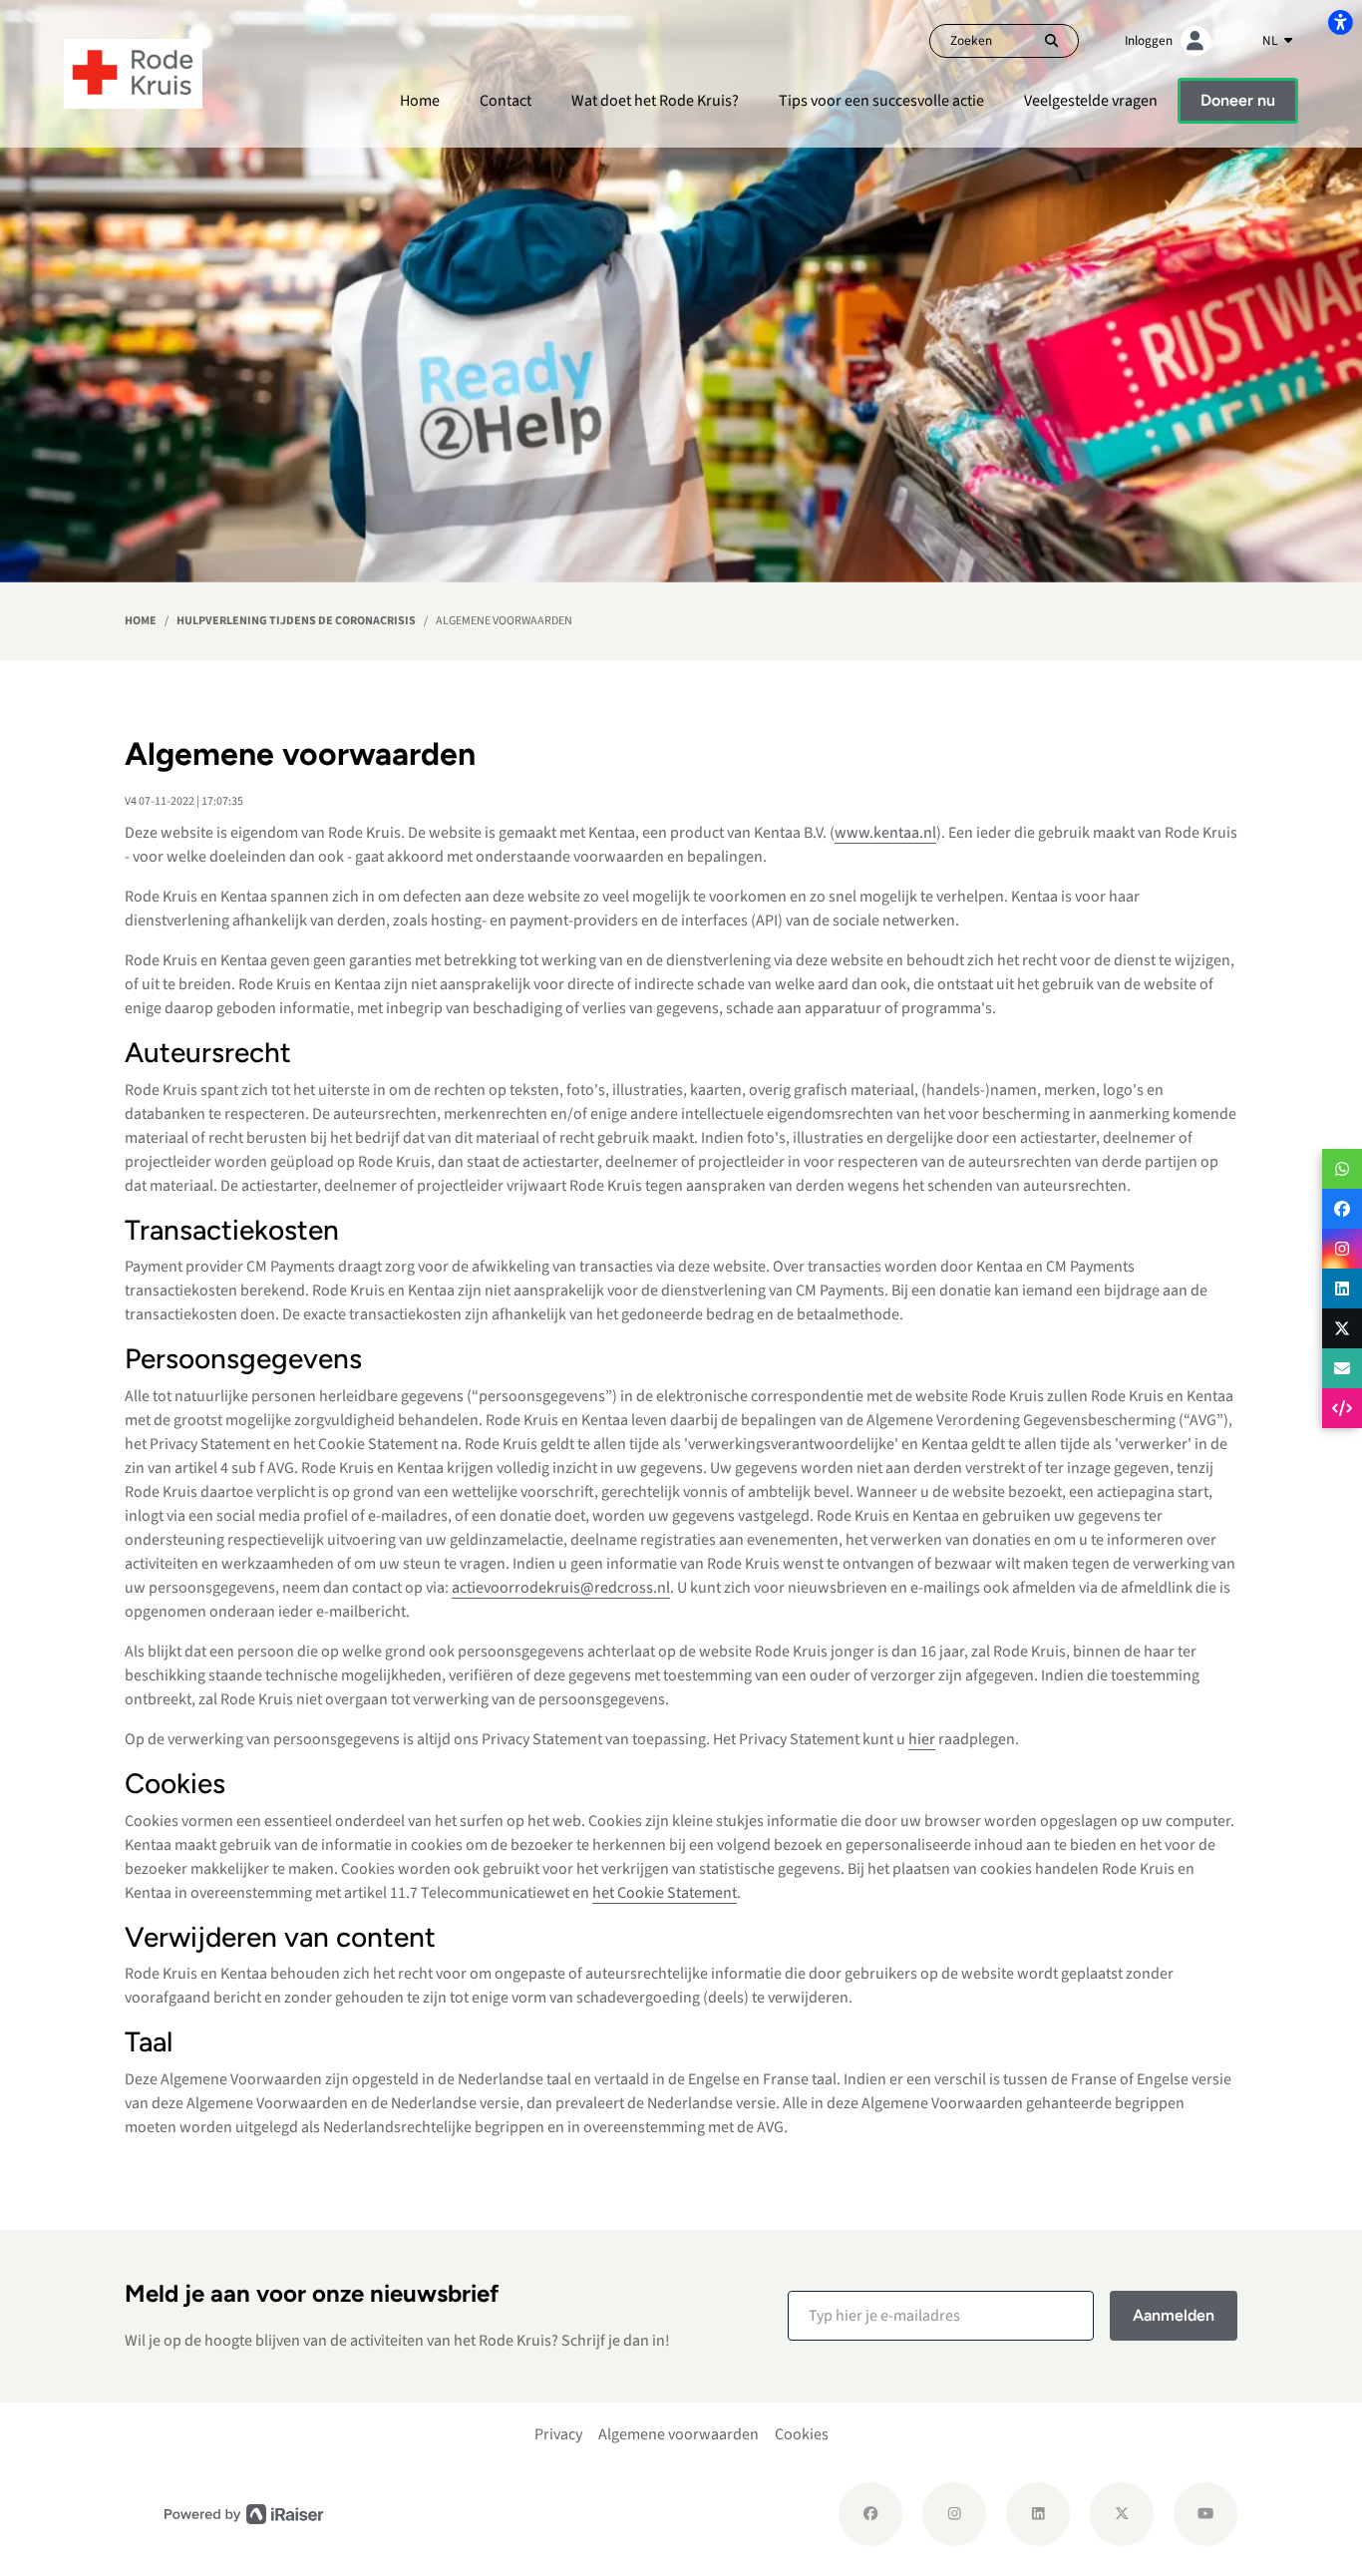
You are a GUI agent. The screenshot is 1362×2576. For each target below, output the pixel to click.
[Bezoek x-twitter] (1122, 2514)
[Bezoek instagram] (954, 2514)
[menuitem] (420, 101)
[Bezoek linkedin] (1038, 2514)
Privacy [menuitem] (558, 2434)
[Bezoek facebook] (870, 2514)
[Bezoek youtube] (1205, 2514)
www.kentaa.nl (885, 833)
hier (922, 1739)
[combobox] (1277, 41)
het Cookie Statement (665, 1893)
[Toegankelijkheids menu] (1340, 22)
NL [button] (1271, 40)
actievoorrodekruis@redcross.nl (561, 1588)
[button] (941, 2316)
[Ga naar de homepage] (133, 73)
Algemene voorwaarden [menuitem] (679, 2434)
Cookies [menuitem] (802, 2434)
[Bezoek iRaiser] (244, 2514)
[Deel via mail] (1342, 1368)
